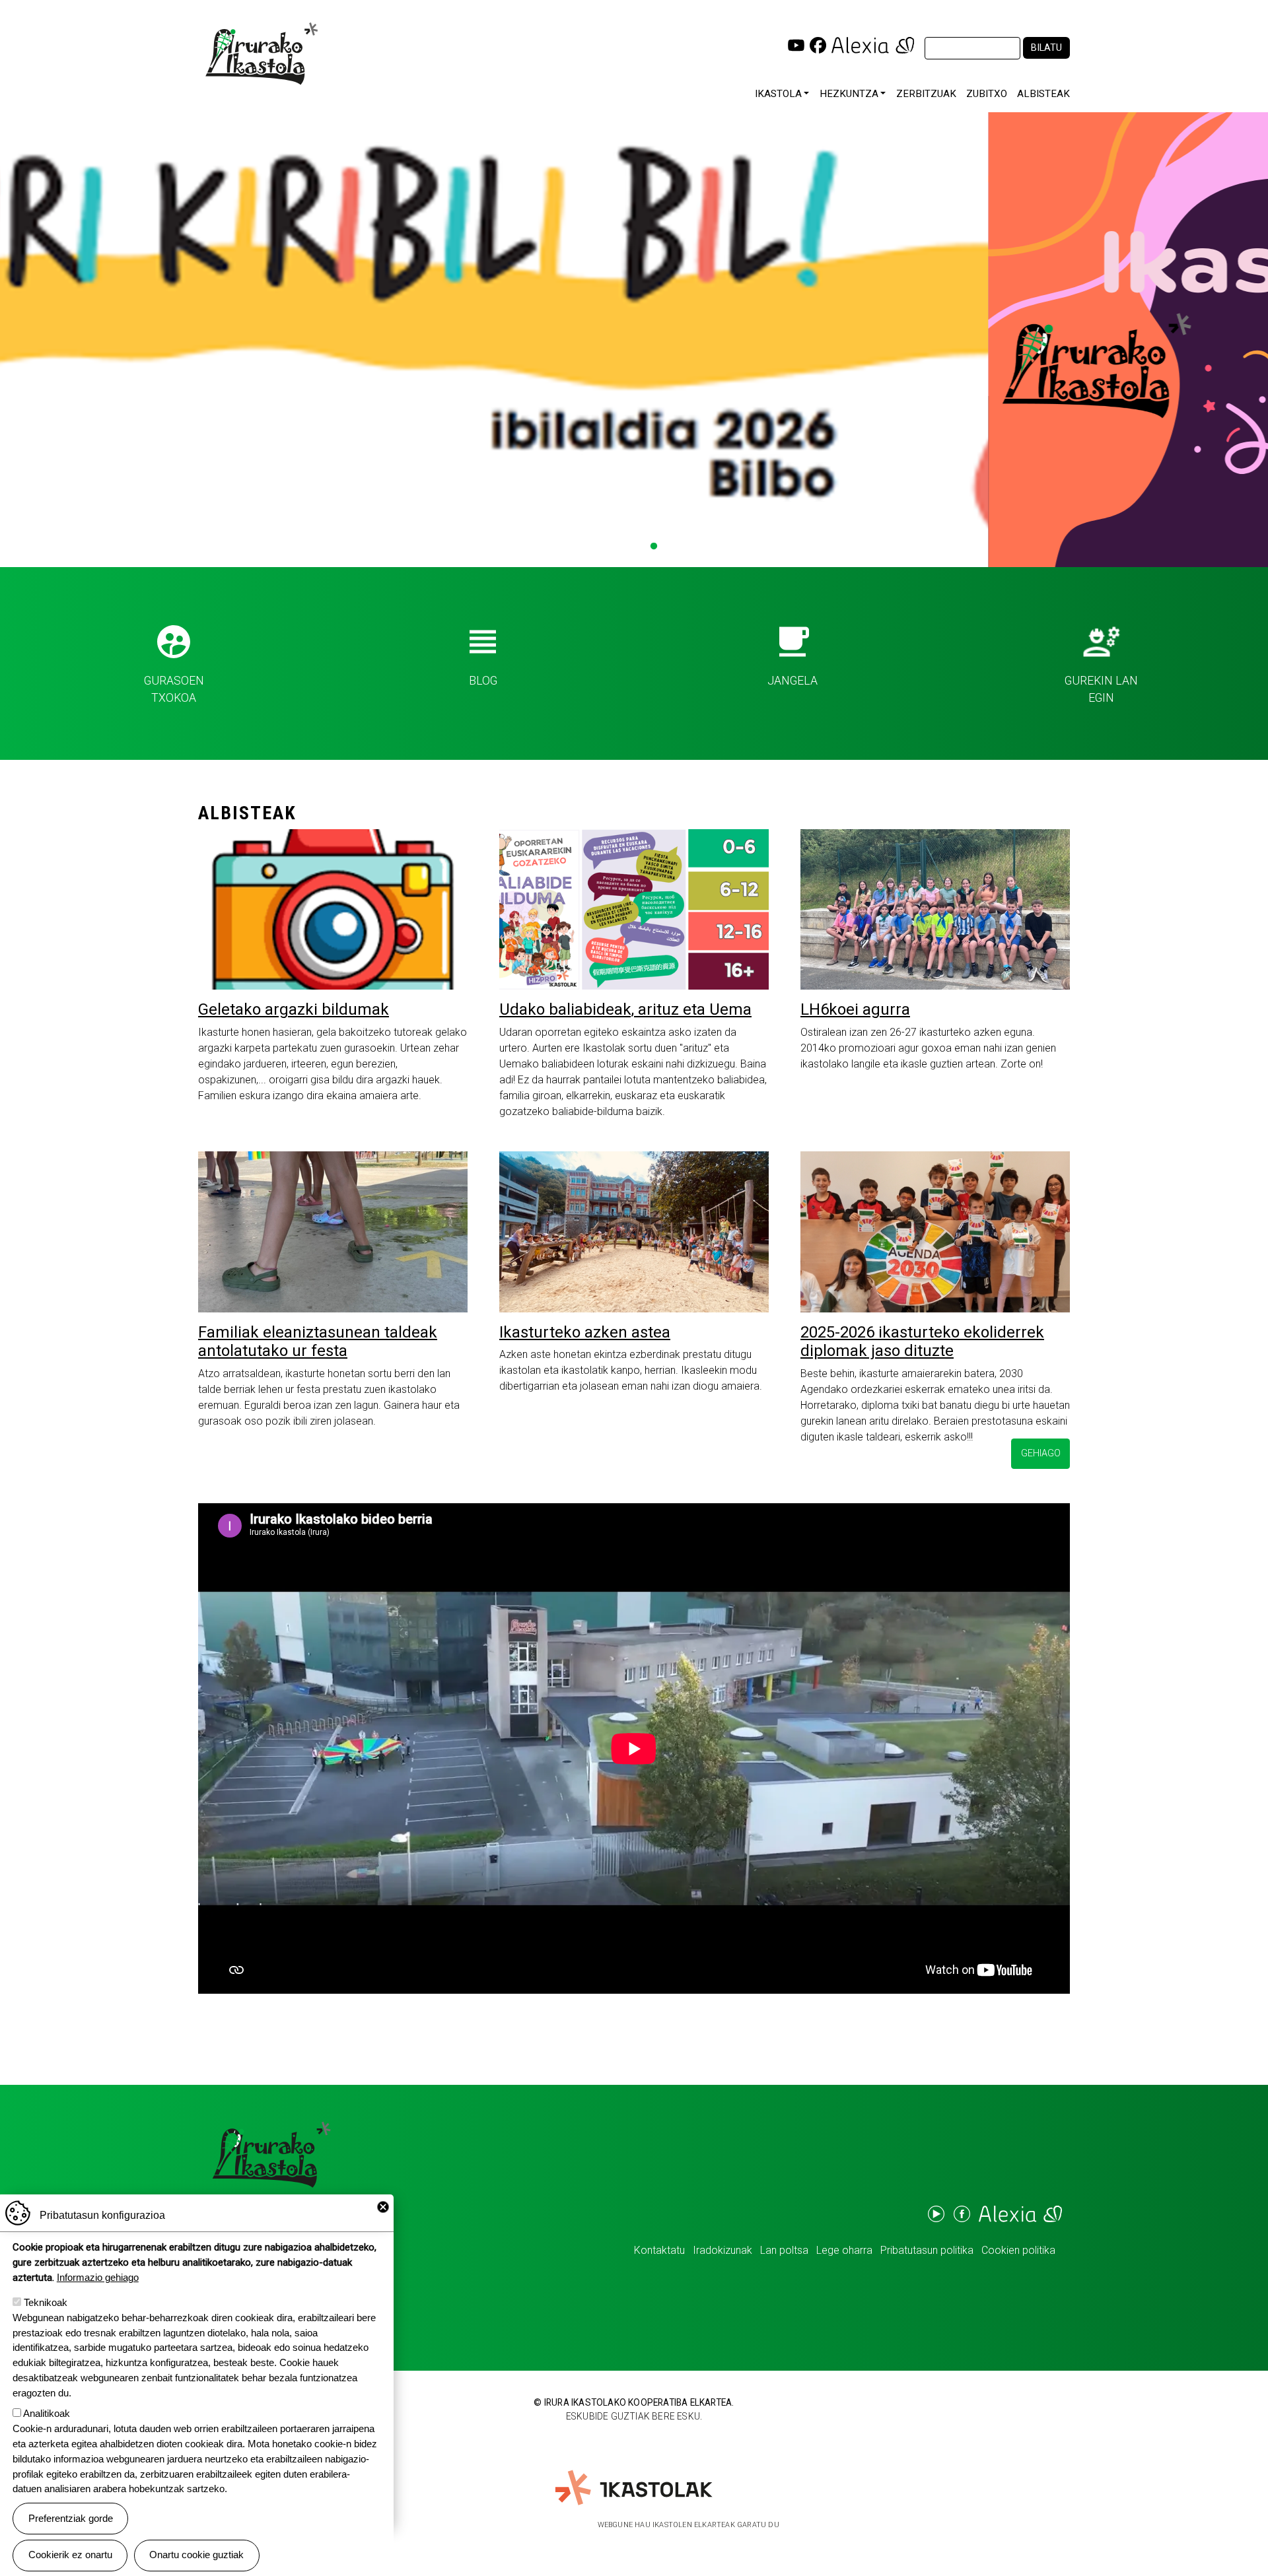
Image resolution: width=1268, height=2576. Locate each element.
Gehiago (1041, 1453)
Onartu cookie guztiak (196, 2555)
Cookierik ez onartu (70, 2555)
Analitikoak (47, 2414)
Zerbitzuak (926, 94)
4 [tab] (654, 547)
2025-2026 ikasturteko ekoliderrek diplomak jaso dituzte (922, 1342)
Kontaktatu (659, 2250)
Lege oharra (844, 2250)
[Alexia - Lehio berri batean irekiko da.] (1019, 2214)
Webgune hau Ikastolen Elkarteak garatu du (688, 2525)
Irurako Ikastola (266, 53)
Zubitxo (987, 94)
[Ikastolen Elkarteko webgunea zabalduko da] (634, 2488)
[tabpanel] (634, 340)
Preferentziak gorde (71, 2518)
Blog (483, 681)
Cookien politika (1018, 2250)
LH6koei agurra (855, 1009)
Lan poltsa (784, 2250)
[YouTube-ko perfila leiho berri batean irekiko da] (796, 45)
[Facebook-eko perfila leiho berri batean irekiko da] (818, 45)
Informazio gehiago (98, 2277)
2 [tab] (614, 547)
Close (383, 2207)
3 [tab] (634, 547)
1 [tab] (594, 547)
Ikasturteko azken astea (585, 1332)
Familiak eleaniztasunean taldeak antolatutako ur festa (318, 1342)
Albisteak (1043, 94)
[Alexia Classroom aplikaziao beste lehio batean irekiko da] (873, 45)
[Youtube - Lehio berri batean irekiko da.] (935, 2214)
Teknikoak (46, 2302)
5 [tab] (674, 547)
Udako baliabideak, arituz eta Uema (625, 1009)
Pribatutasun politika (927, 2250)
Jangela (792, 681)
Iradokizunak (722, 2250)
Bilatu (1046, 48)
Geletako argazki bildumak (294, 1009)
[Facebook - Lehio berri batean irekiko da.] (961, 2214)
